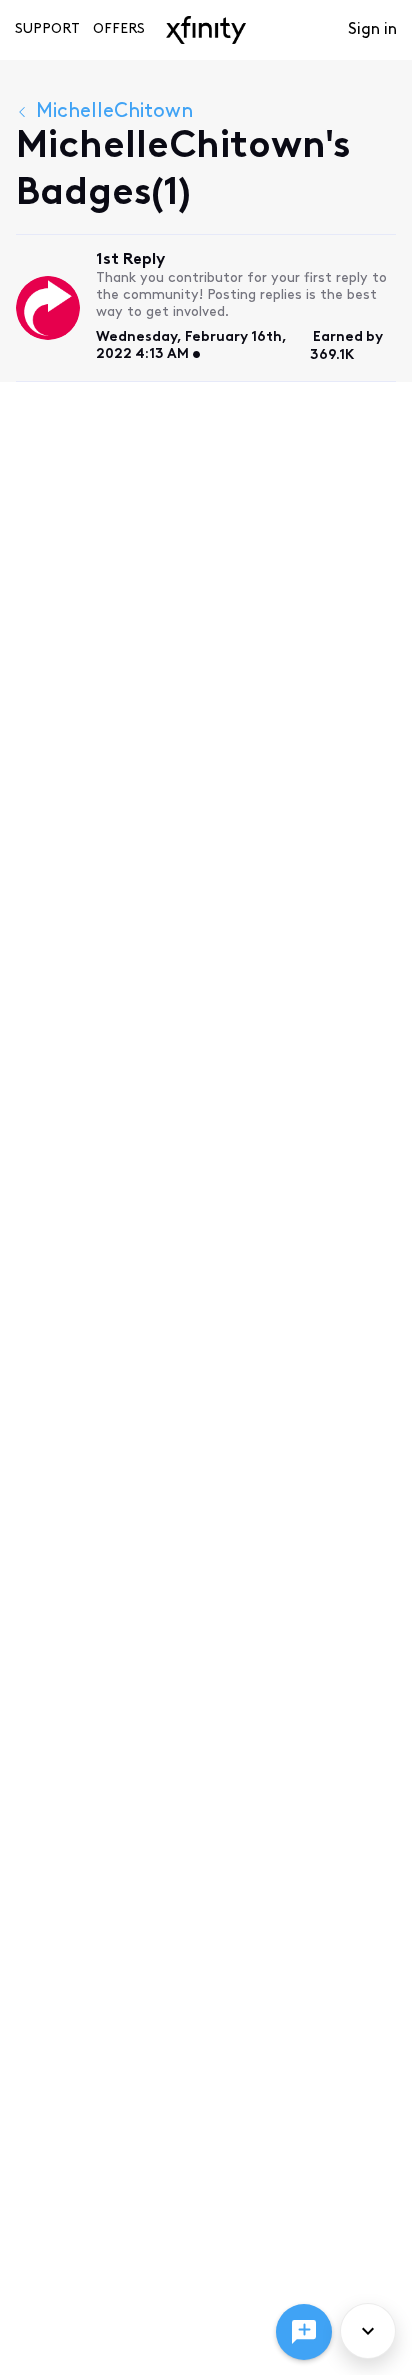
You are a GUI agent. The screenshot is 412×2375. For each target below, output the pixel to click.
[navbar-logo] (206, 30)
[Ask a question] (304, 2332)
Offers (119, 29)
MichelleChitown (114, 112)
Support (47, 29)
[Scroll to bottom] (368, 2331)
